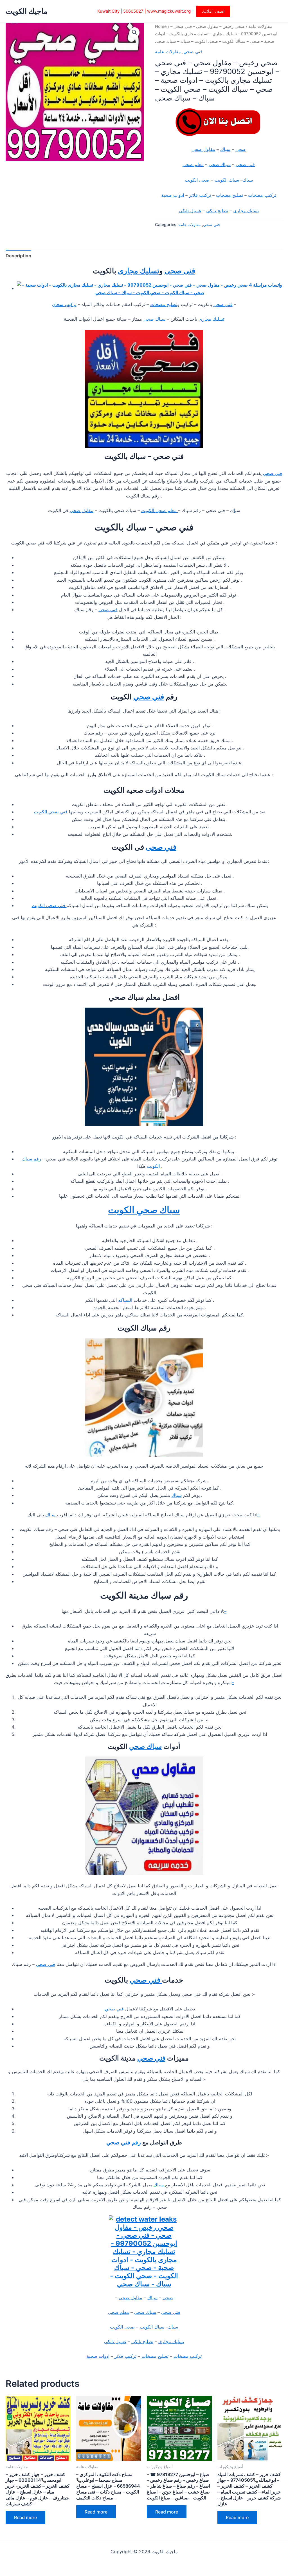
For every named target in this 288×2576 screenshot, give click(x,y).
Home (161, 26)
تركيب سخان (64, 304)
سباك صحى (220, 164)
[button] (213, 11)
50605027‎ (133, 11)
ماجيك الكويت (27, 11)
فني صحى (161, 847)
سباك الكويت (227, 180)
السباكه (126, 1300)
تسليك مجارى (246, 211)
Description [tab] (18, 256)
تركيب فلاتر (200, 195)
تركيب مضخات (262, 195)
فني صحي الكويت (51, 812)
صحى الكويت (197, 180)
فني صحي (193, 52)
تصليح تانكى (217, 211)
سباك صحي (145, 1746)
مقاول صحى (203, 149)
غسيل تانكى (190, 211)
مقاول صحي (82, 510)
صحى (241, 149)
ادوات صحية (173, 195)
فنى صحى (245, 164)
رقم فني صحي (124, 2142)
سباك (225, 149)
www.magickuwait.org (169, 11)
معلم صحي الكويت (160, 510)
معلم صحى (193, 164)
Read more (25, 2517)
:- (259, 1515)
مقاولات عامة (260, 26)
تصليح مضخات (229, 195)
